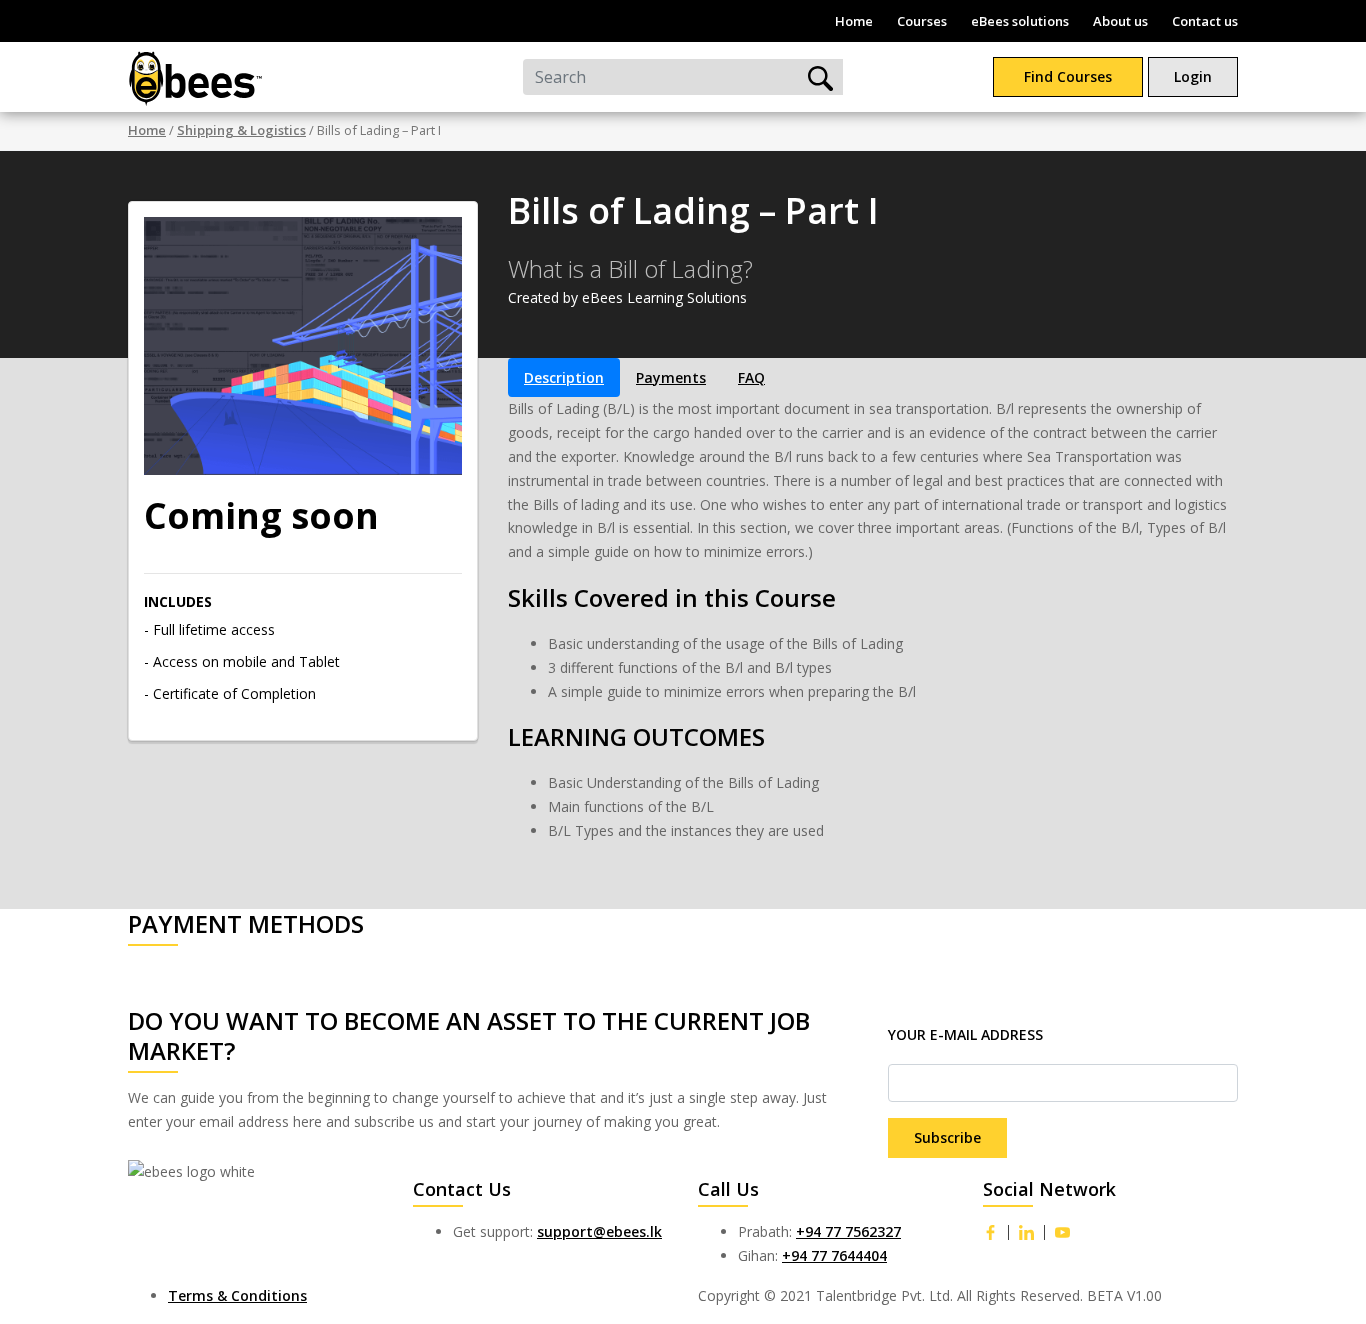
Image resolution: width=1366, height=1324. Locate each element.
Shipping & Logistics (241, 130)
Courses (922, 21)
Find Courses (1068, 76)
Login (1193, 76)
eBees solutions (1020, 21)
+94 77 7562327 (848, 1231)
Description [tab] (564, 377)
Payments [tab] (671, 377)
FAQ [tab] (751, 377)
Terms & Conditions (237, 1295)
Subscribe (947, 1137)
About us (1120, 21)
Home (854, 21)
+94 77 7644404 (834, 1255)
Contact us (1205, 21)
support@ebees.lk (599, 1231)
